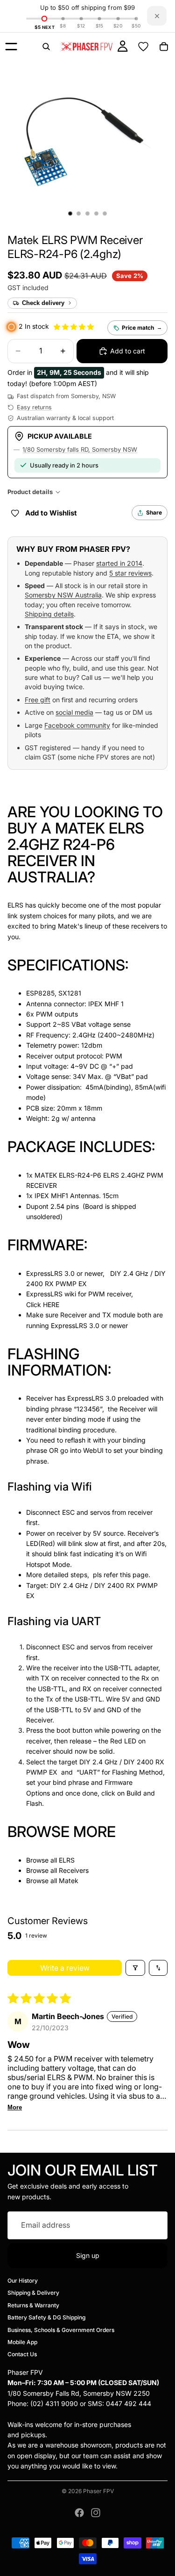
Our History (23, 2281)
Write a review (65, 1968)
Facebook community (77, 725)
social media (74, 712)
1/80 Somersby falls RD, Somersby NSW (80, 449)
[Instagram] (96, 2513)
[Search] (46, 47)
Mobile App (22, 2342)
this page (134, 1575)
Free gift (38, 700)
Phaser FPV (98, 2491)
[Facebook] (79, 2513)
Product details (30, 492)
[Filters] (135, 1968)
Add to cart (128, 351)
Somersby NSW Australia (63, 595)
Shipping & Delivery (33, 2293)
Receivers (74, 1870)
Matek (69, 1881)
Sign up (88, 2255)
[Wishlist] (143, 47)
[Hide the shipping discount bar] (157, 16)
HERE (51, 1305)
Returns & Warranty (33, 2305)
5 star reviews (130, 573)
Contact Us (22, 2354)
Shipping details (49, 614)
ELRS (67, 1860)
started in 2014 (119, 563)
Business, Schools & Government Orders (61, 2329)
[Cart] (164, 47)
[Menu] (11, 47)
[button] (75, 247)
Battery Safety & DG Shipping (46, 2317)
